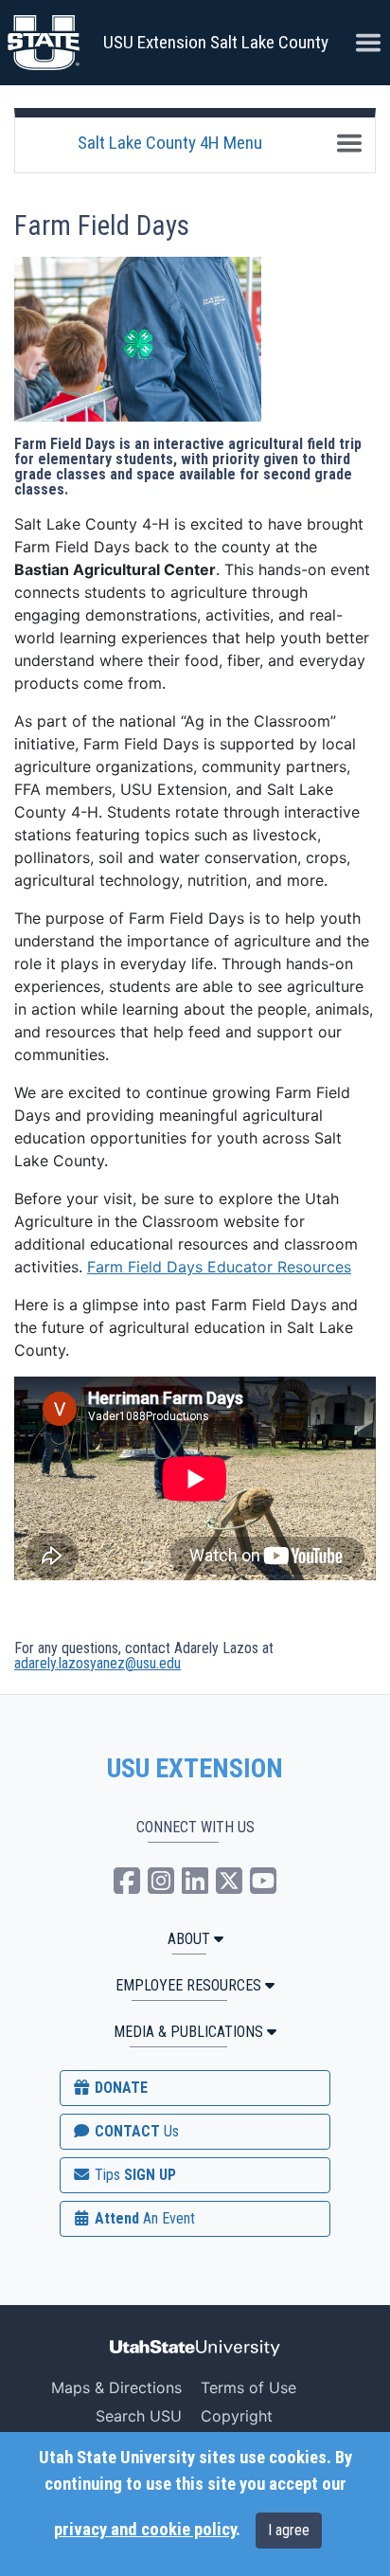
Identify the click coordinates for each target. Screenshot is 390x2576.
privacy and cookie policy (145, 2530)
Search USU (139, 2416)
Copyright (237, 2416)
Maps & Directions (116, 2387)
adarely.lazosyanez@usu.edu (97, 1663)
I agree (289, 2530)
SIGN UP (133, 2175)
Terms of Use (248, 2387)
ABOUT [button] (189, 1939)
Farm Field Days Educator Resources (219, 1267)
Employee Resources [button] (188, 1985)
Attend (143, 2218)
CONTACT (135, 2131)
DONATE (119, 2088)
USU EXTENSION (195, 1769)
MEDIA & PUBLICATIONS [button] (188, 2032)
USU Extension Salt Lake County (216, 42)
